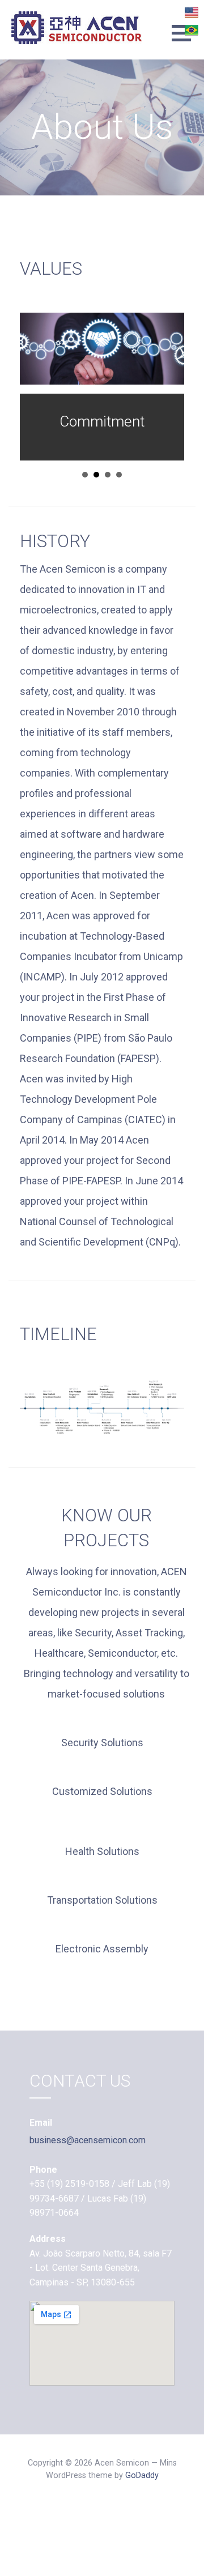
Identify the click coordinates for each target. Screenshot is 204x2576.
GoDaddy (142, 2475)
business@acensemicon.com (88, 2140)
